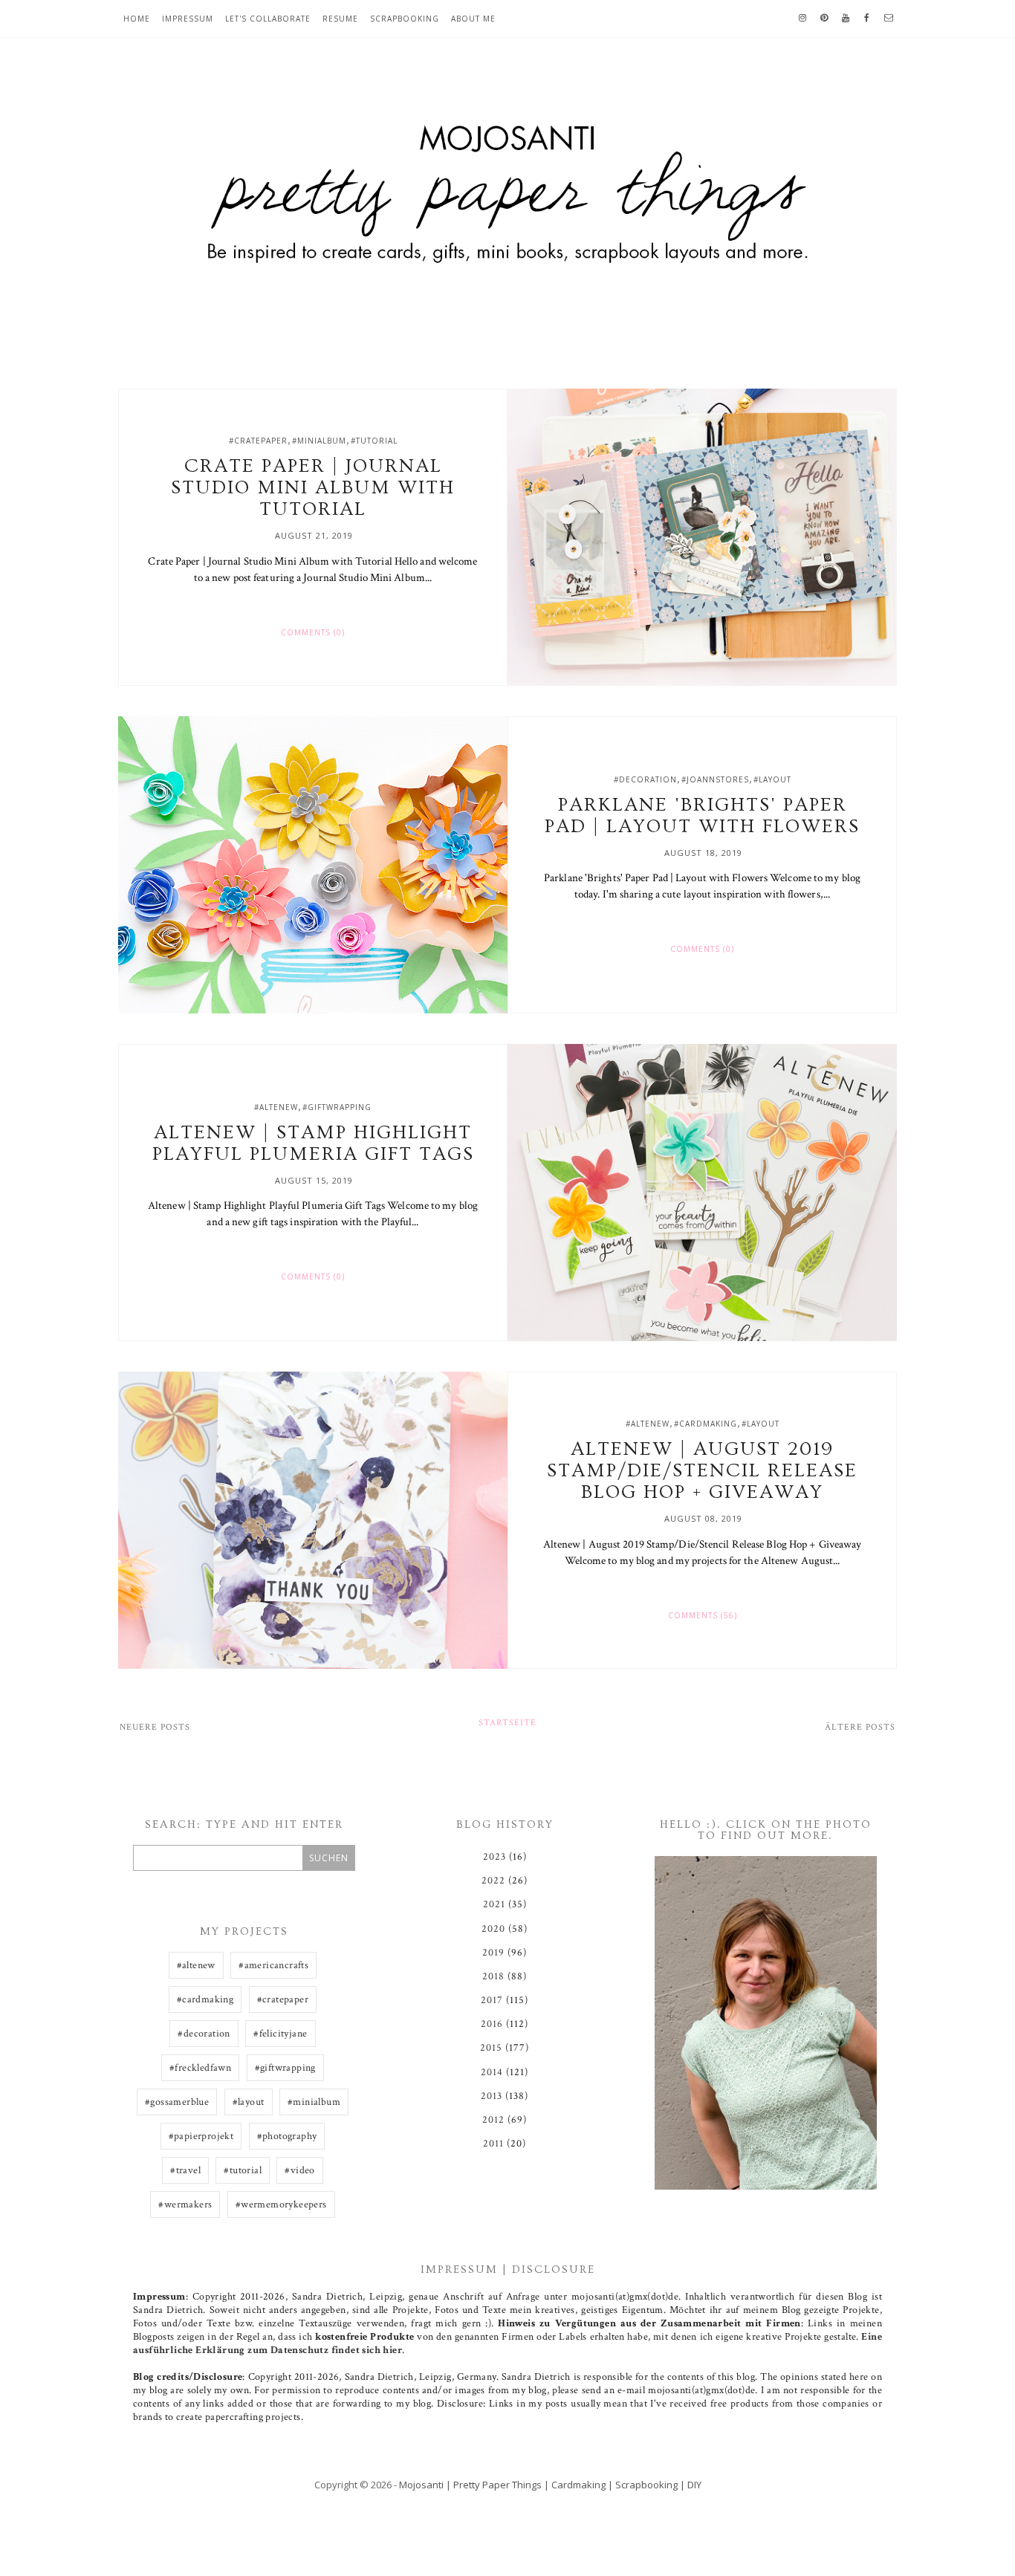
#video (299, 2170)
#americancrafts (273, 1965)
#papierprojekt (201, 2136)
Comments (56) (703, 1615)
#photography (287, 2136)
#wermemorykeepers (281, 2204)
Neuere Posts (155, 1727)
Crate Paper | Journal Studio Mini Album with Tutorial (313, 488)
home (137, 19)
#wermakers (185, 2204)
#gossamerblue (177, 2102)
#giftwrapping (337, 1107)
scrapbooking (405, 19)
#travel (185, 2170)
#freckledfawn (200, 2068)
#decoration (645, 779)
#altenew (276, 1107)
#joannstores (715, 779)
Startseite (507, 1723)
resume (340, 19)
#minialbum (319, 441)
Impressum (188, 19)
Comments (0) (313, 632)
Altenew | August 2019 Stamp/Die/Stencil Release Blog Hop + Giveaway (702, 1471)
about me (473, 19)
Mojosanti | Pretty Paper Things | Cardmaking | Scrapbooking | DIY (550, 2485)
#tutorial (374, 441)
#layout (772, 779)
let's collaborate (268, 19)
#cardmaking (706, 1424)
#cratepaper (258, 441)
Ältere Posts (860, 1727)
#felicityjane (280, 2034)
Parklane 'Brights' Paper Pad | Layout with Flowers (702, 816)
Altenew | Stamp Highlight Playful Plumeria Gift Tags (313, 1143)
